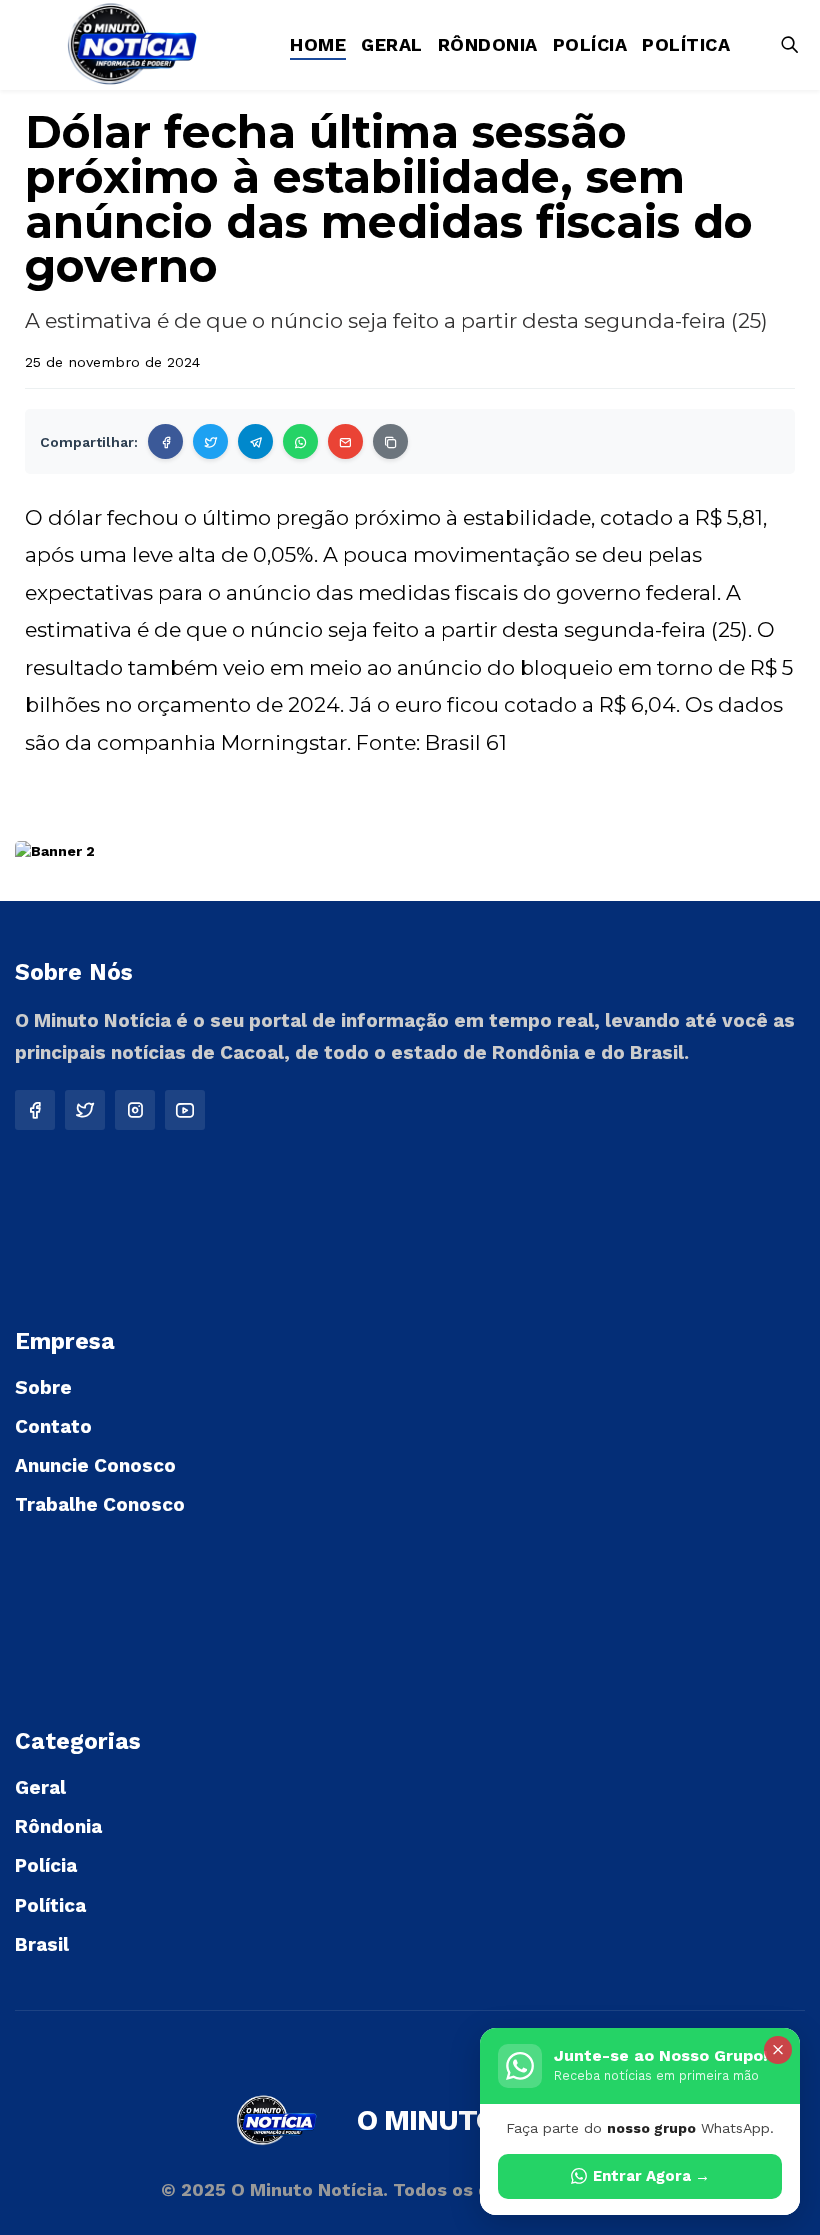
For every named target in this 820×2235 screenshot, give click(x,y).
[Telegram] (255, 441)
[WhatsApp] (300, 441)
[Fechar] (778, 2050)
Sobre (43, 1387)
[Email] (345, 441)
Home (318, 44)
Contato (53, 1426)
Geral (392, 44)
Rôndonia (488, 44)
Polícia (590, 44)
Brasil (42, 1944)
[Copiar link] (390, 441)
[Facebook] (165, 441)
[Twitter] (210, 441)
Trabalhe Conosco (100, 1504)
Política (686, 44)
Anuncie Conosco (95, 1465)
